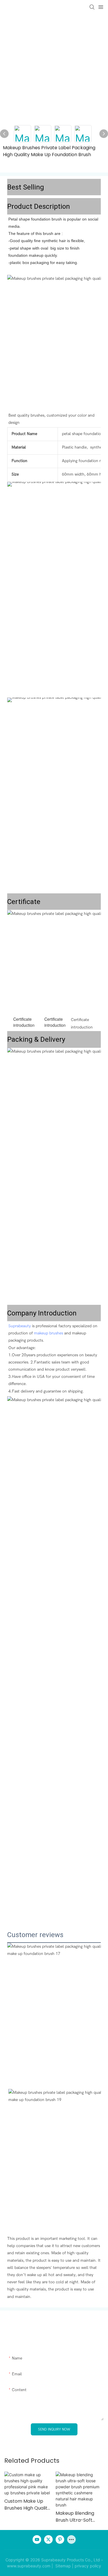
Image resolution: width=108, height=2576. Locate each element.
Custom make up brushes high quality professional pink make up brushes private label (27, 2505)
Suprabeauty (20, 1326)
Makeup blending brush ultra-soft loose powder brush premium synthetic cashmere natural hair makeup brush (78, 2517)
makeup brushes (49, 1333)
